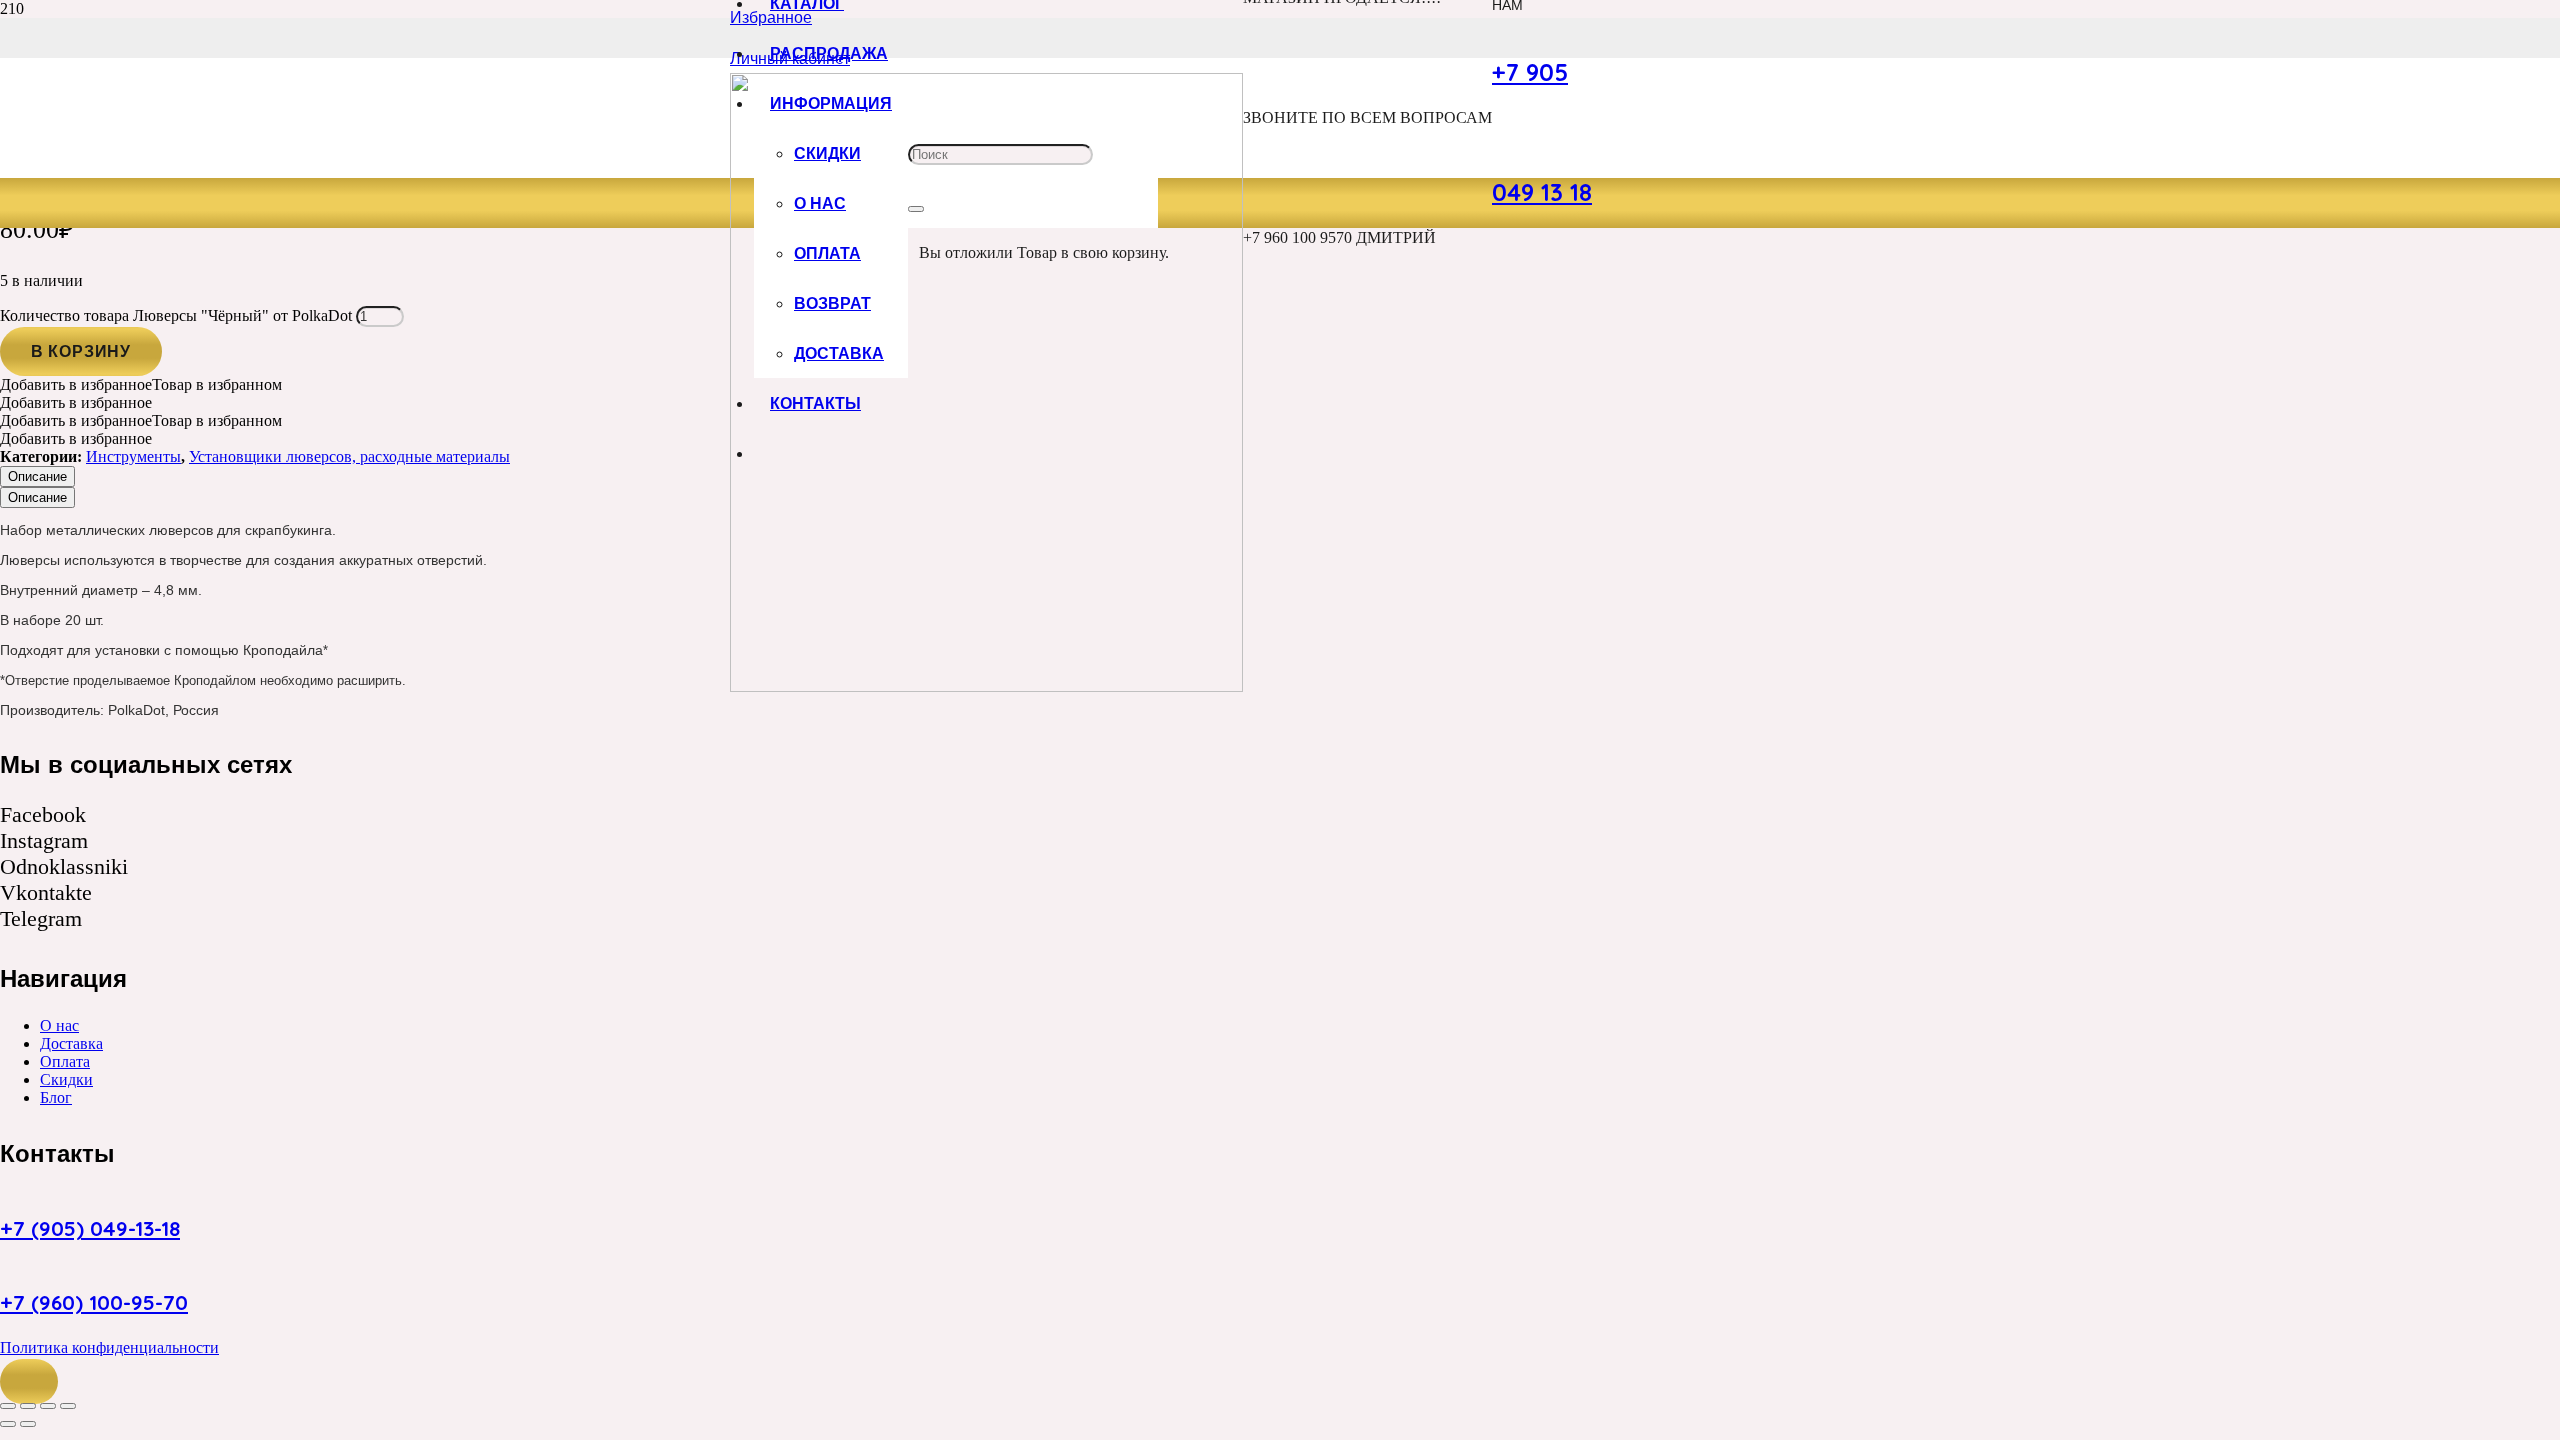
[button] (29, 1382)
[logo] (986, 686)
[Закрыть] (916, 209)
